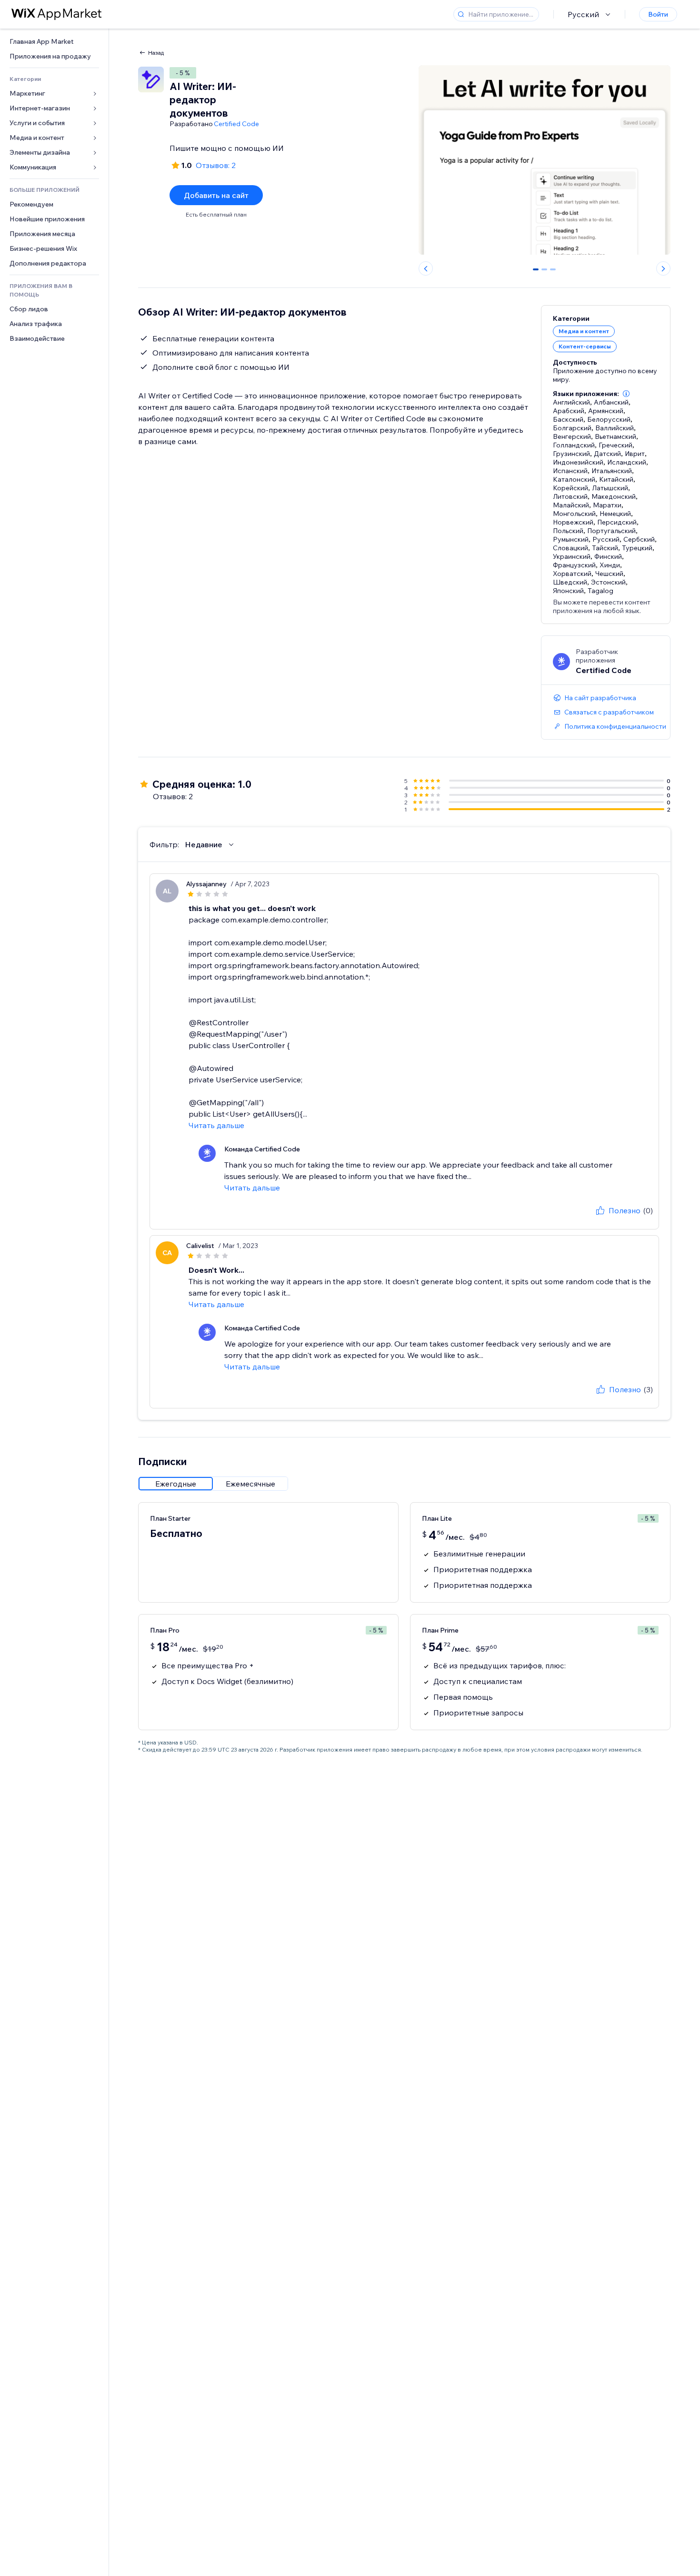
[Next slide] (663, 268)
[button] (626, 394)
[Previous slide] (426, 268)
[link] (54, 42)
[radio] (176, 1484)
